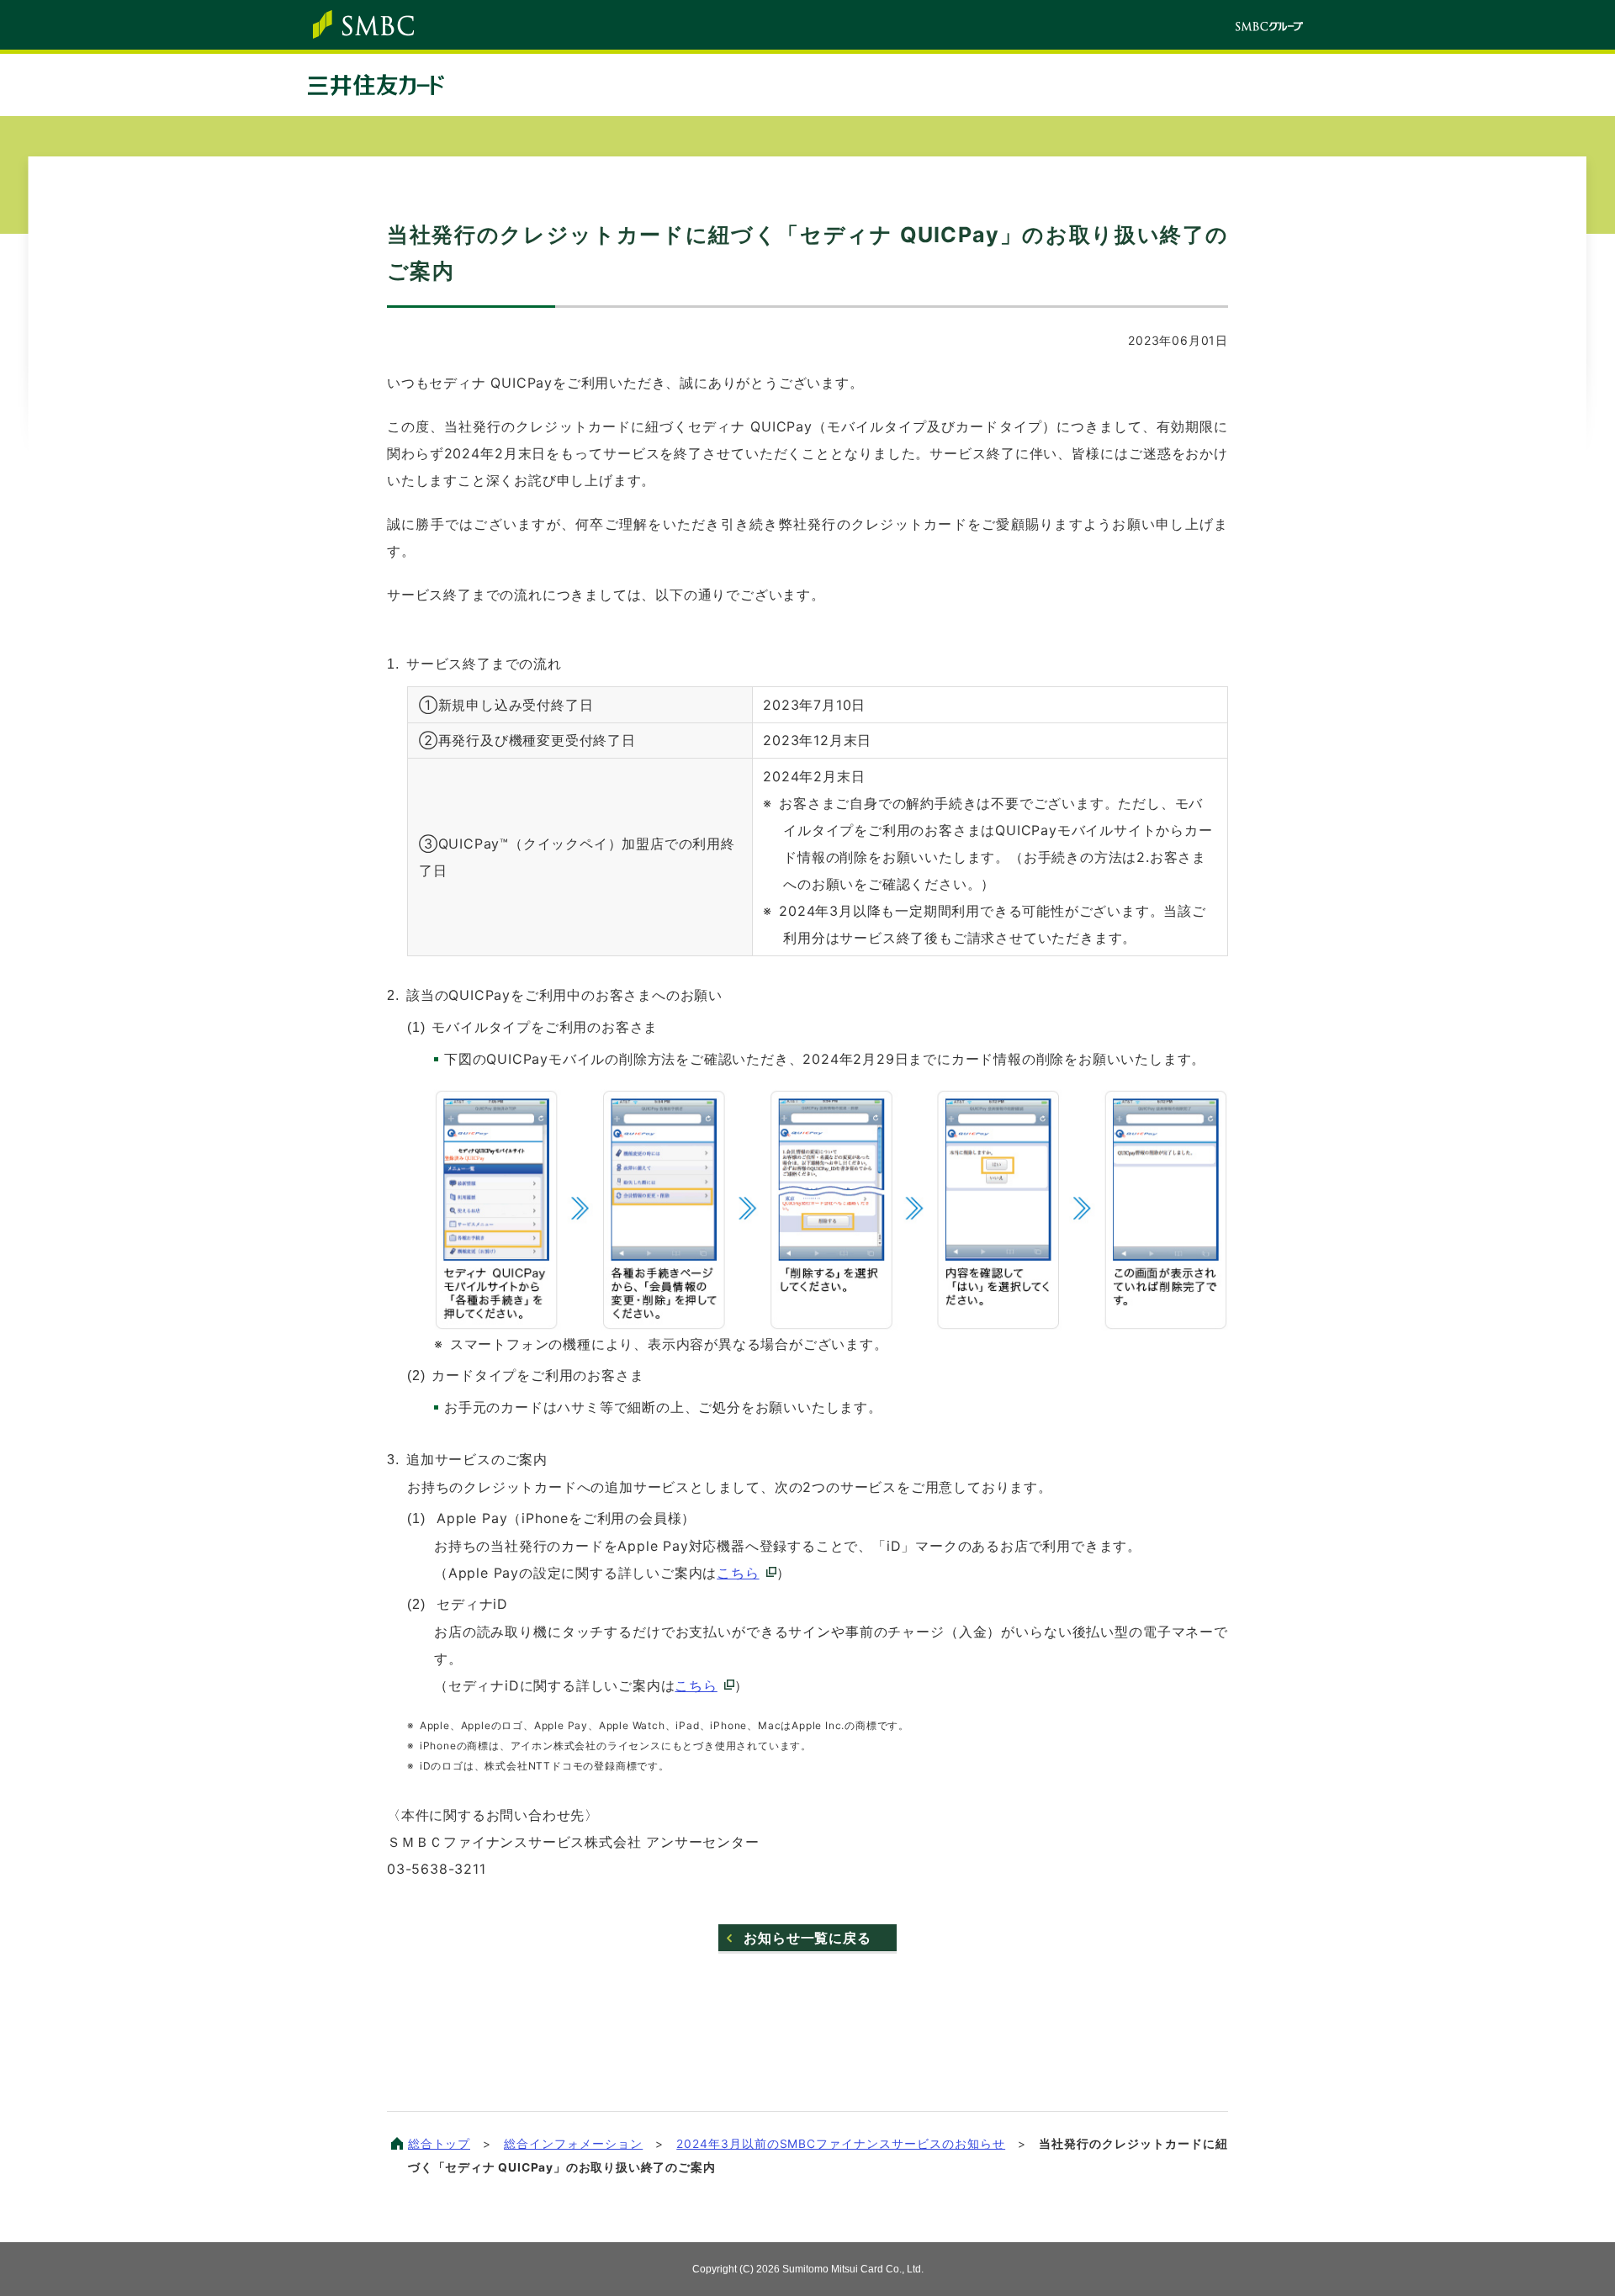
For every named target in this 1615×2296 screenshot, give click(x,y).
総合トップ (439, 2144)
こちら (738, 1573)
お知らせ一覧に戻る (807, 1938)
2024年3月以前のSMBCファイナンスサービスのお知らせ (841, 2144)
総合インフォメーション (573, 2144)
